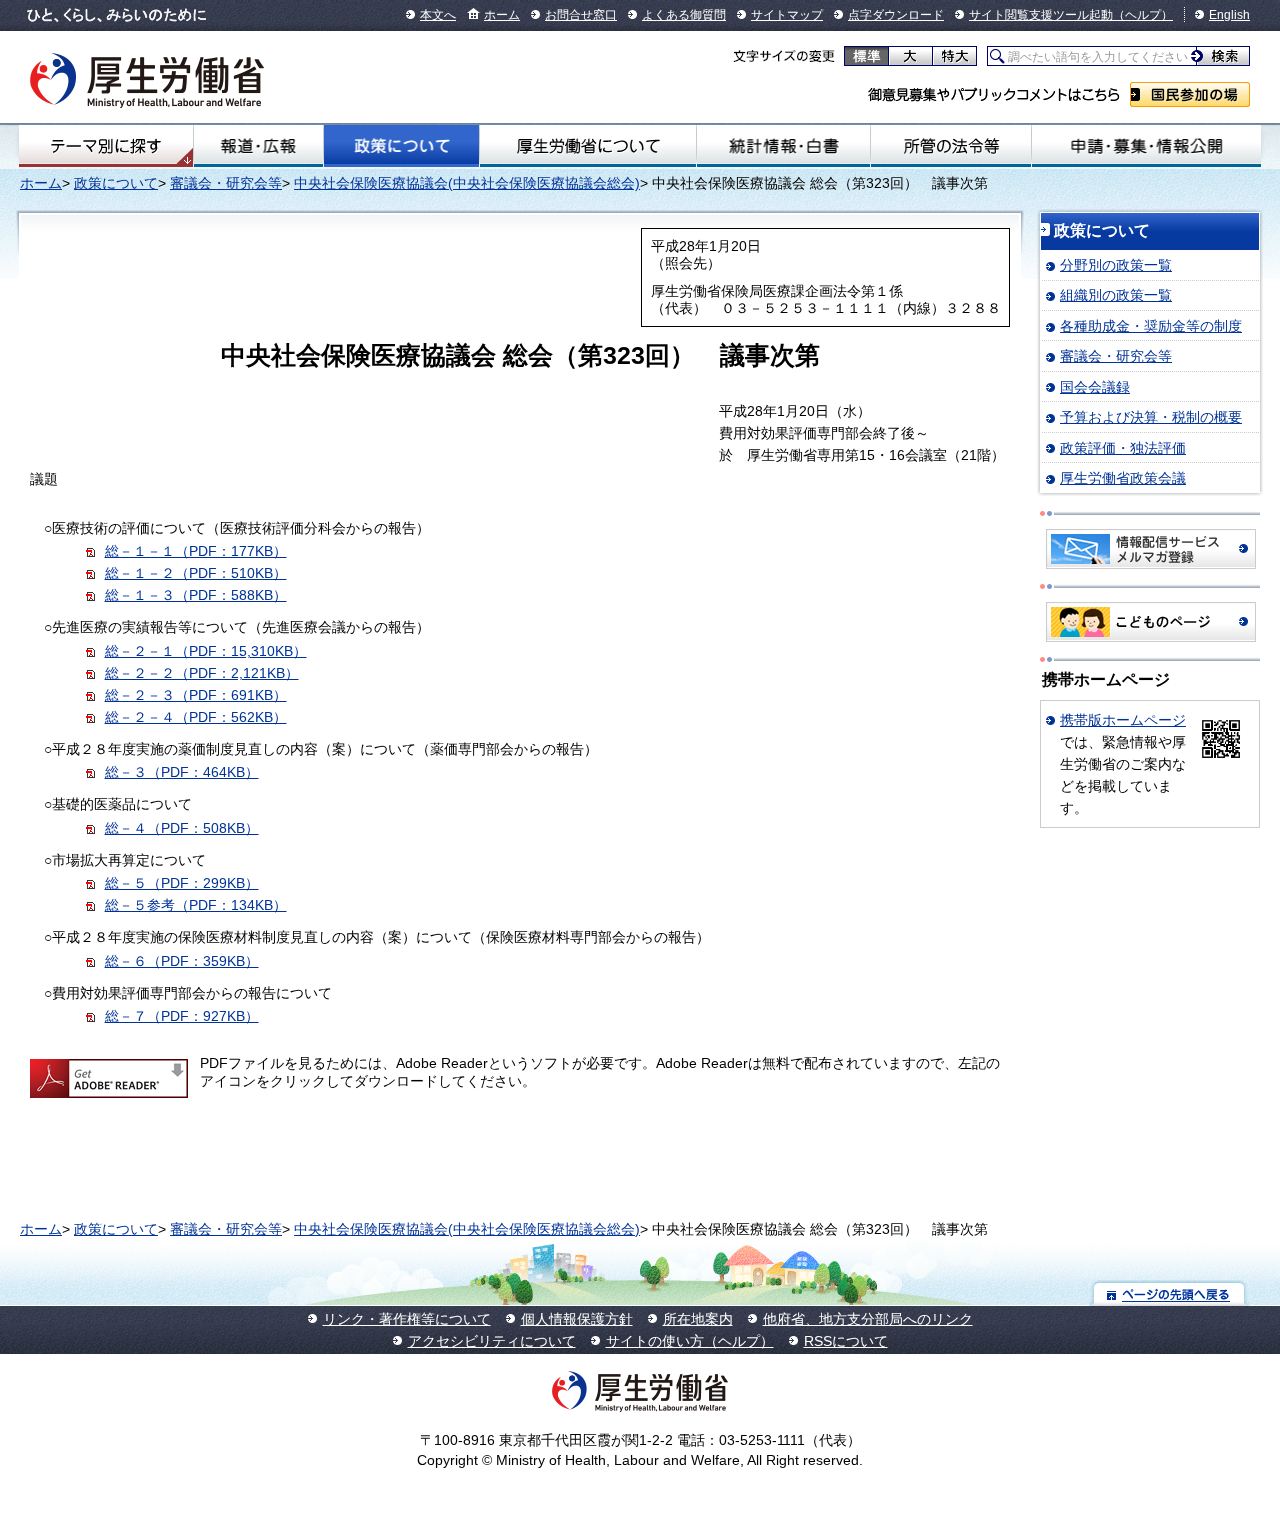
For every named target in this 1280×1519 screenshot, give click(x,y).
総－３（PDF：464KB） (182, 772)
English (1229, 15)
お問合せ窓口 (581, 15)
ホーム (502, 15)
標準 (866, 56)
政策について (401, 146)
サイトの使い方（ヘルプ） (690, 1341)
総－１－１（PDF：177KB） (196, 551)
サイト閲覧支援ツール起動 (1041, 15)
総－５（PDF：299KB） (182, 883)
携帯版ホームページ (1123, 720)
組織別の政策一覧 (1116, 295)
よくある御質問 (684, 15)
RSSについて (846, 1341)
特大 (954, 56)
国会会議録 (1095, 387)
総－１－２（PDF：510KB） (196, 573)
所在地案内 (698, 1319)
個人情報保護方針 (577, 1319)
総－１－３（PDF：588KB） (196, 595)
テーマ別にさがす (106, 146)
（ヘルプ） (1143, 15)
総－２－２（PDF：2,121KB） (202, 673)
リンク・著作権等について (407, 1319)
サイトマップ (787, 15)
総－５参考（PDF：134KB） (196, 905)
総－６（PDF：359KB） (182, 961)
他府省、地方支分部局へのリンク (868, 1319)
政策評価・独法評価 (1123, 448)
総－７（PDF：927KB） (182, 1016)
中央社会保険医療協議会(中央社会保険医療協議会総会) (467, 183)
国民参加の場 (1190, 94)
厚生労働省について (588, 146)
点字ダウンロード (896, 15)
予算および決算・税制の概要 (1151, 417)
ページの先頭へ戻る (1169, 1293)
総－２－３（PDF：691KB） (196, 695)
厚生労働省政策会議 (1123, 478)
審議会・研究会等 (226, 183)
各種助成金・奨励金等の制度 (1151, 326)
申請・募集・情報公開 (1146, 146)
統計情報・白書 (783, 146)
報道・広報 (258, 146)
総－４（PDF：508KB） (182, 828)
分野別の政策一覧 (1116, 265)
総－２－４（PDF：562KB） (196, 717)
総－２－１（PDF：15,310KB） (206, 651)
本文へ (438, 15)
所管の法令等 (951, 146)
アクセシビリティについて (492, 1341)
